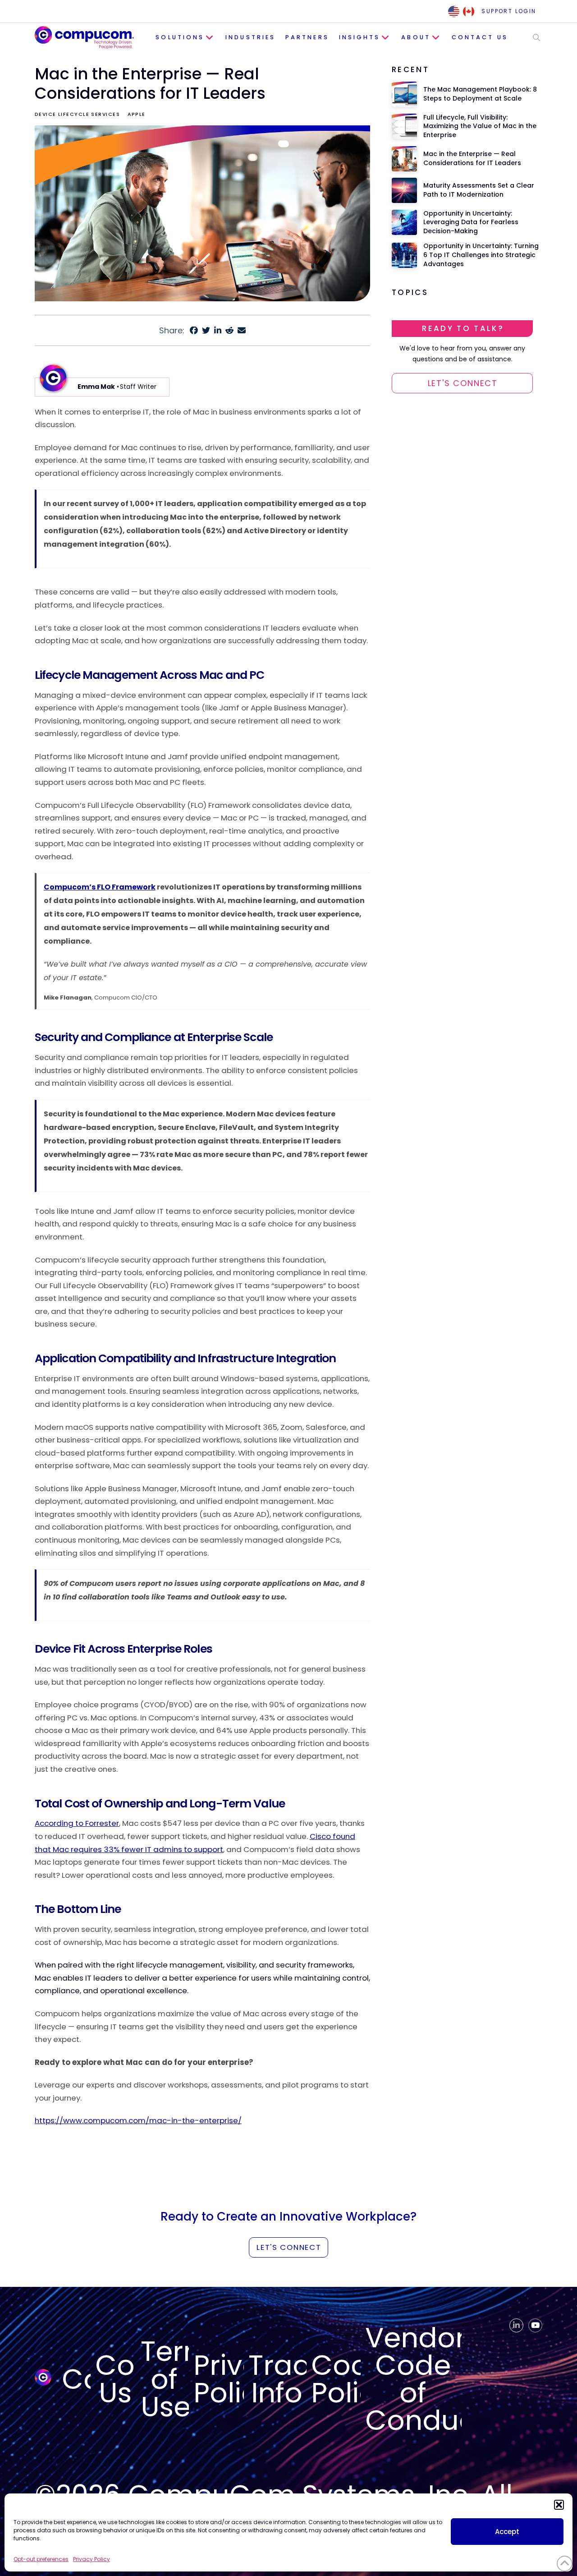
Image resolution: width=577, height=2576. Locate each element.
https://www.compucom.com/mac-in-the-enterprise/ (138, 2120)
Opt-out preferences (41, 2559)
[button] (559, 2505)
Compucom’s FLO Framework (100, 887)
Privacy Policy (92, 2559)
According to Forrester (77, 1823)
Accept (507, 2532)
